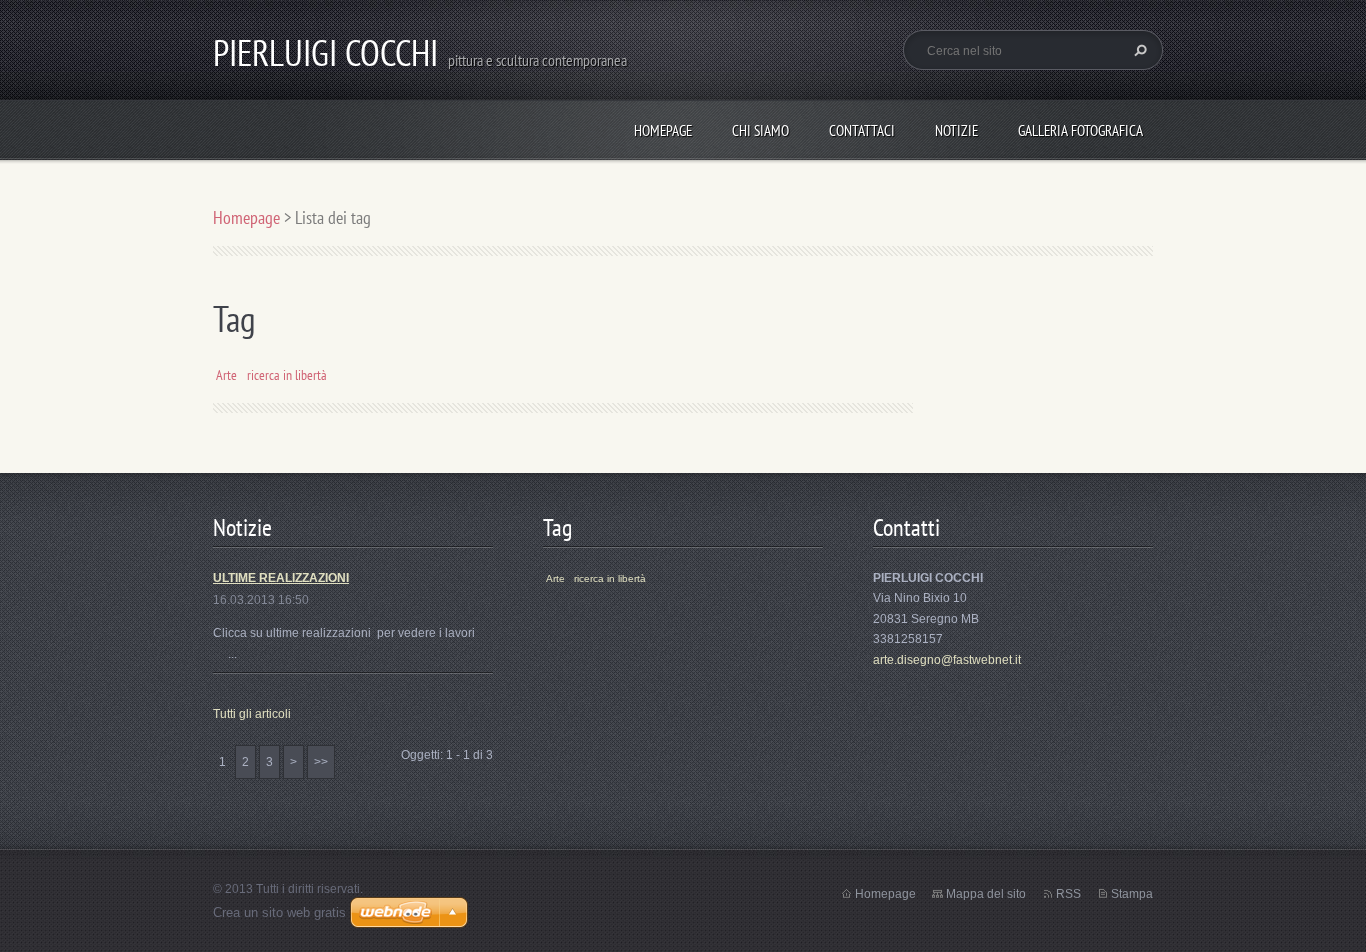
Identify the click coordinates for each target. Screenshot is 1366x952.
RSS (1068, 894)
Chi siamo (760, 130)
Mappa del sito (986, 894)
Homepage (663, 130)
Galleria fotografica (1080, 130)
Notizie (956, 130)
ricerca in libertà (287, 374)
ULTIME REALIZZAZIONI (281, 578)
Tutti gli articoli (252, 714)
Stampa (1132, 894)
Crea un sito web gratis (279, 912)
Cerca (1138, 50)
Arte (226, 374)
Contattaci (862, 130)
